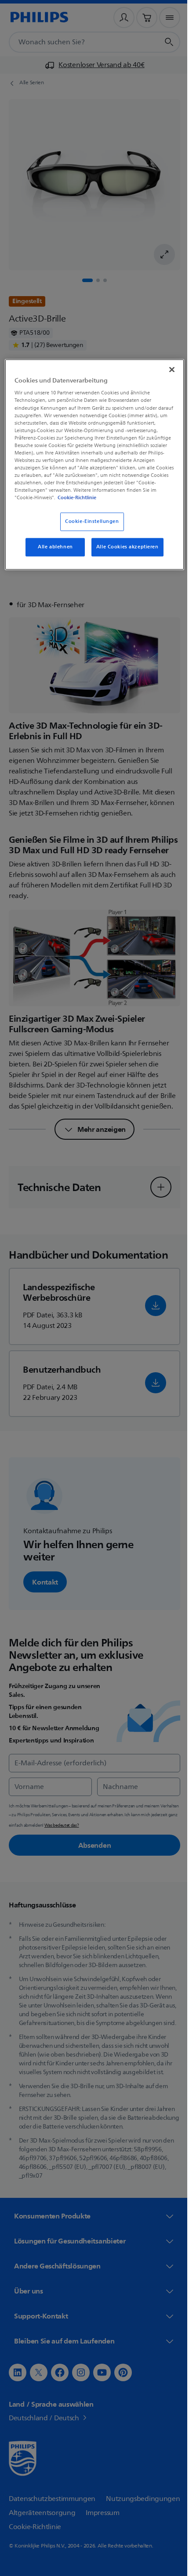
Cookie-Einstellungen (89, 528)
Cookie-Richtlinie (57, 504)
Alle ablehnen (52, 554)
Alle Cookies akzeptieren (124, 554)
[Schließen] (166, 369)
